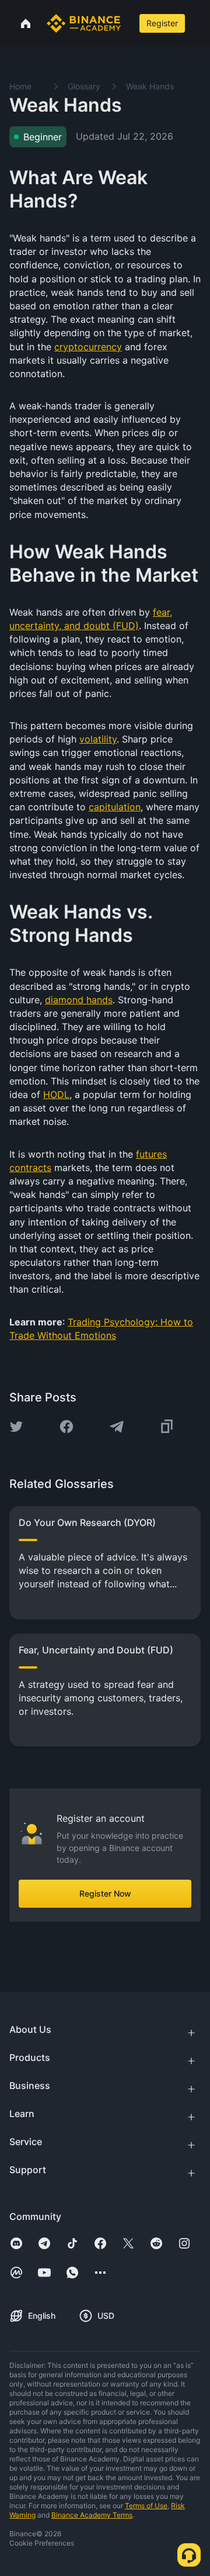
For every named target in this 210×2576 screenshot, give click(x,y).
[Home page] (84, 23)
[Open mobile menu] (199, 23)
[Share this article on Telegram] (117, 1427)
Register (162, 23)
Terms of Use (146, 2506)
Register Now (105, 1893)
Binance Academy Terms (92, 2515)
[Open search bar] (129, 23)
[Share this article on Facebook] (66, 1427)
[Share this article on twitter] (16, 1427)
